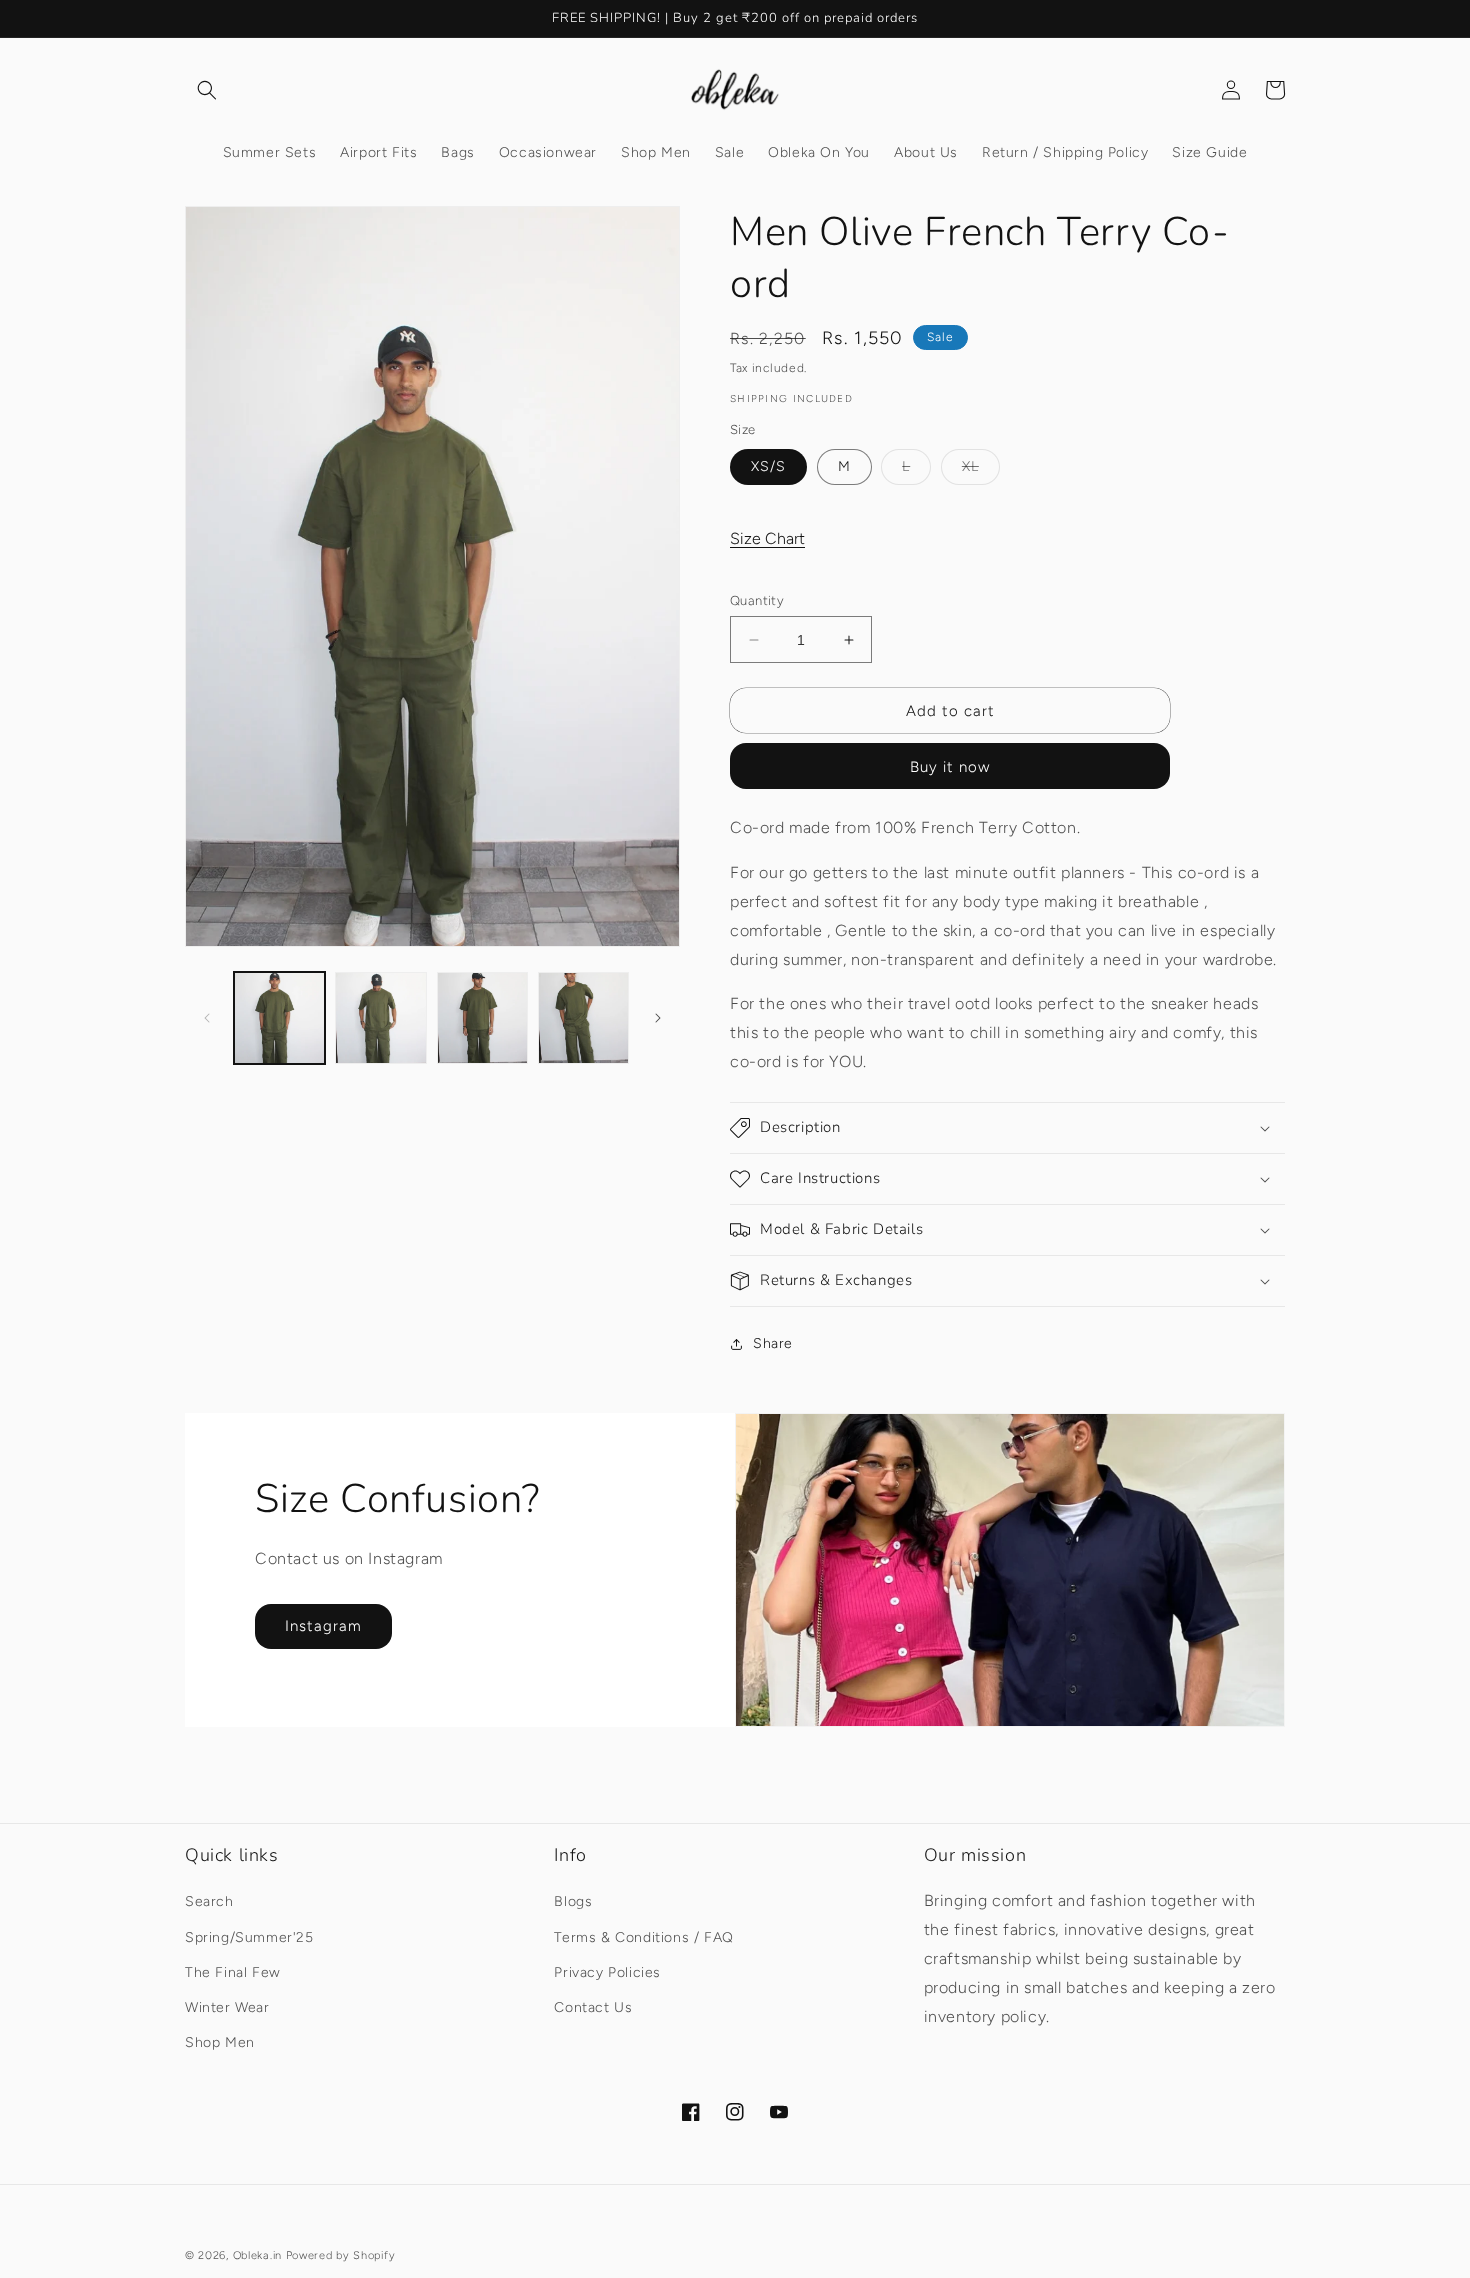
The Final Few (233, 1972)
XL (981, 471)
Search (209, 1901)
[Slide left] (207, 1018)
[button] (207, 90)
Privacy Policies (607, 1972)
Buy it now (950, 767)
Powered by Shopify (341, 2255)
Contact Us (593, 2007)
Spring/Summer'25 (249, 1937)
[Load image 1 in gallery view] (279, 1017)
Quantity (757, 600)
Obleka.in (257, 2255)
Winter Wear (227, 2007)
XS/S (768, 466)
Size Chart (767, 538)
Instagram (323, 1626)
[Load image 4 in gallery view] (583, 1017)
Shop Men (220, 2042)
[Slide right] (658, 1018)
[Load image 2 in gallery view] (380, 1017)
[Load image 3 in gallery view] (482, 1017)
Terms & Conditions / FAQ (643, 1937)
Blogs (573, 1901)
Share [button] (773, 1343)
